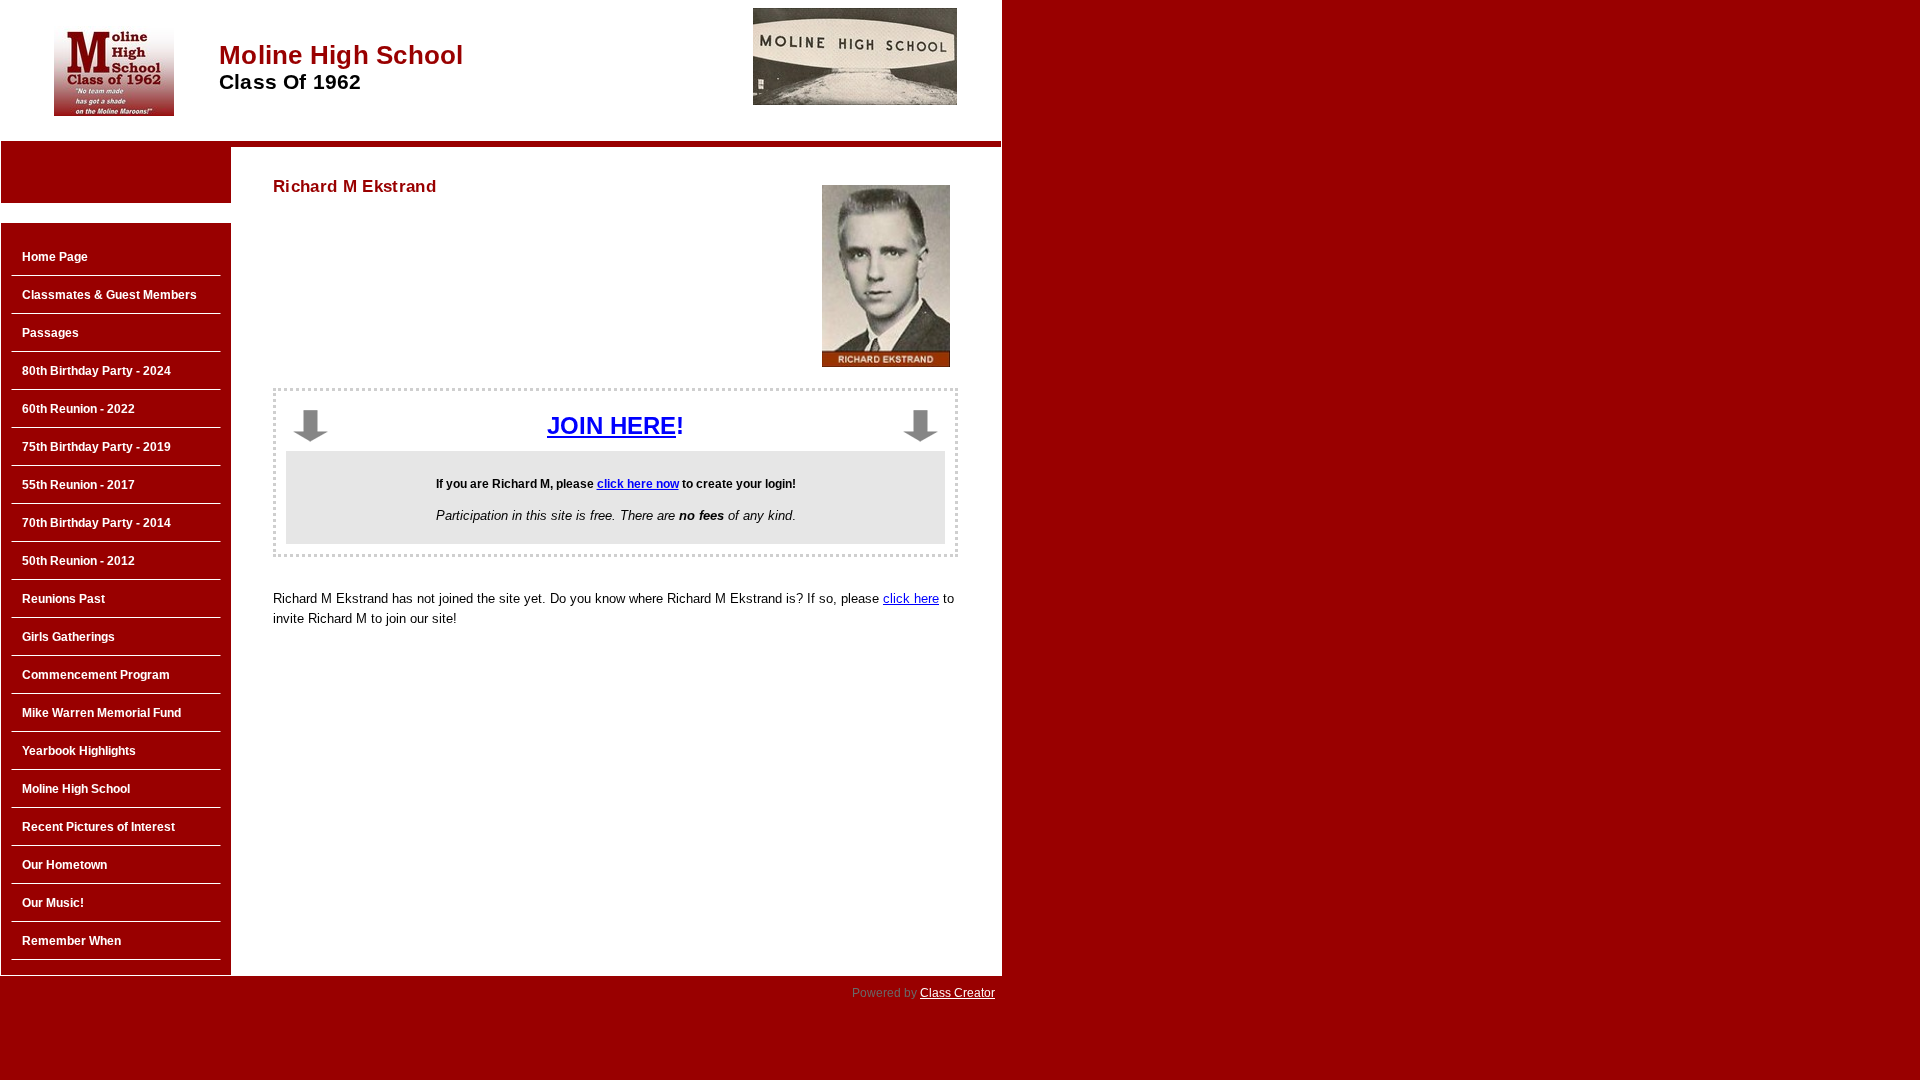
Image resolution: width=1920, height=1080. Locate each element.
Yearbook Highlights (79, 751)
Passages (50, 333)
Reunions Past (63, 599)
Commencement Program (96, 675)
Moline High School (76, 789)
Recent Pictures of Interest (98, 827)
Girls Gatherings (68, 637)
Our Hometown (64, 865)
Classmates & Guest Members (109, 295)
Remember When (71, 941)
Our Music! (53, 903)
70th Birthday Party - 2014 (96, 523)
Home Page (55, 257)
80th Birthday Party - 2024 (96, 371)
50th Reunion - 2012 (78, 561)
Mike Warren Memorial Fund (101, 713)
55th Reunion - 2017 (78, 485)
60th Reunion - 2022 (78, 409)
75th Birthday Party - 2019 (96, 447)
